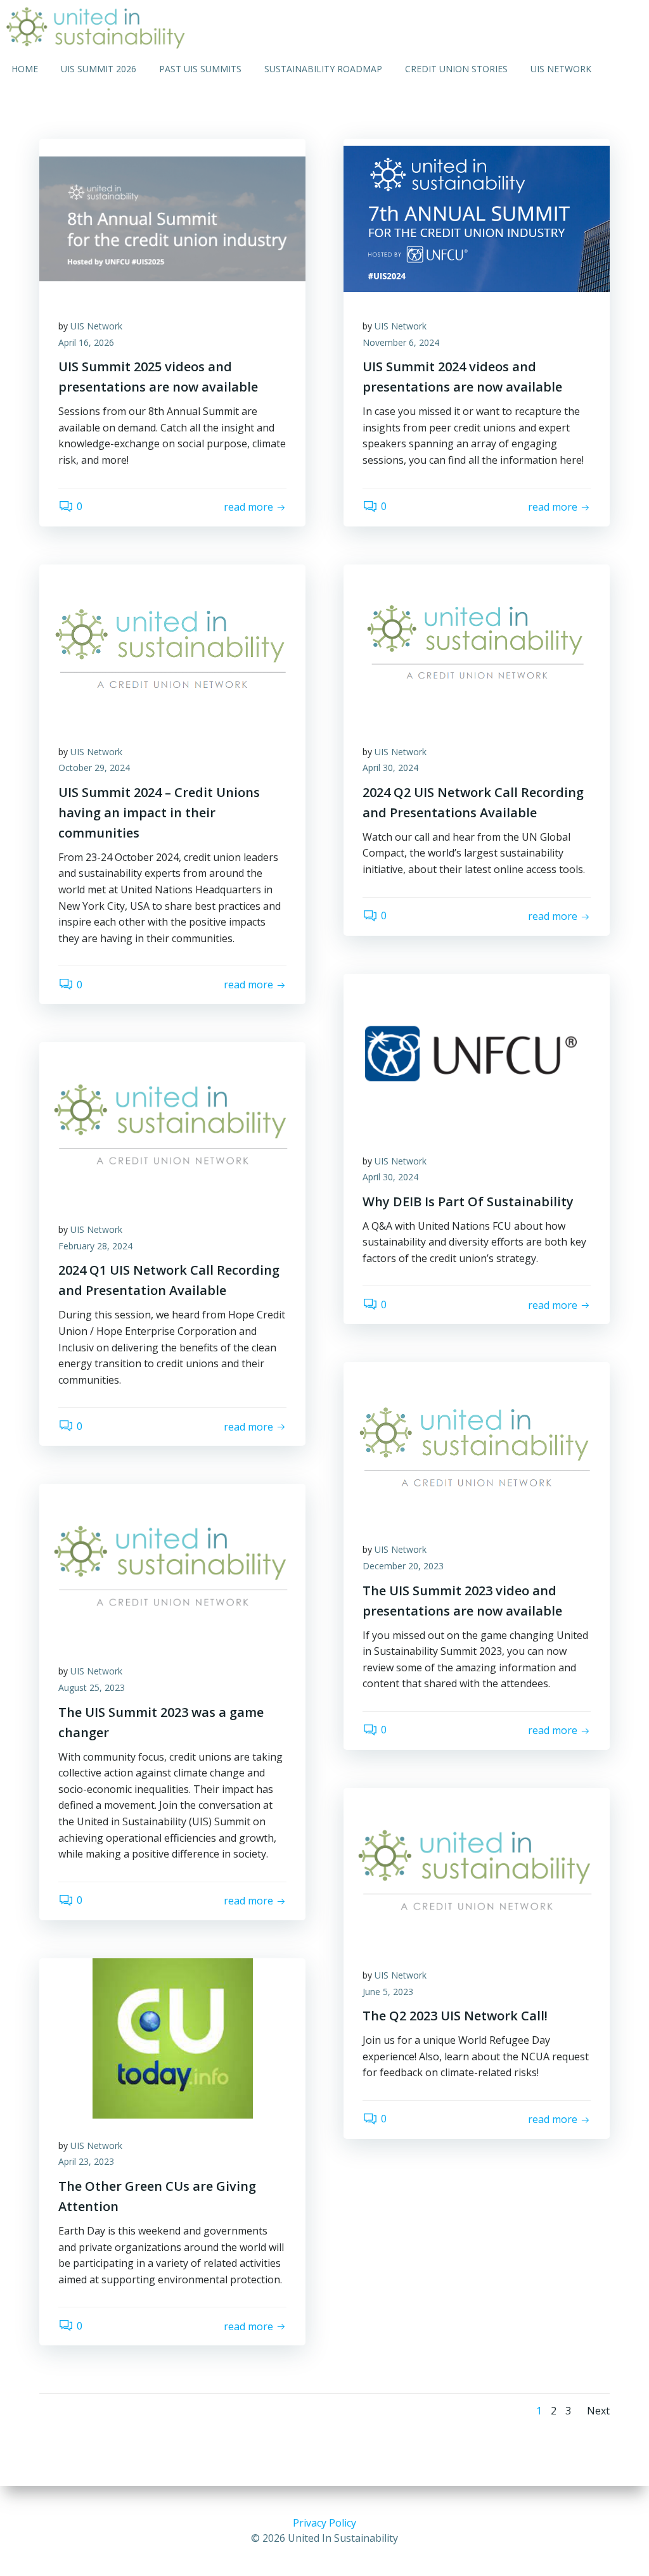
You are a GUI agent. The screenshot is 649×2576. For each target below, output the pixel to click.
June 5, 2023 (388, 1992)
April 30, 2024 (390, 768)
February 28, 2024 (95, 1246)
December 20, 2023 (403, 1566)
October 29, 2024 (94, 768)
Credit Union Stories (456, 69)
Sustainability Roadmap (323, 69)
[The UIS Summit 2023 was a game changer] (172, 1563)
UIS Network (561, 69)
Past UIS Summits (200, 69)
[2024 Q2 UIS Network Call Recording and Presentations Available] (477, 643)
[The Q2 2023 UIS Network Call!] (477, 1867)
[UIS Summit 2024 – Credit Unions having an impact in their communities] (172, 643)
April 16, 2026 (86, 342)
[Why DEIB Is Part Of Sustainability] (477, 1052)
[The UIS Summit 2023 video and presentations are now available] (477, 1441)
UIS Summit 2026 (99, 69)
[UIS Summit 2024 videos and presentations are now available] (477, 218)
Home (25, 69)
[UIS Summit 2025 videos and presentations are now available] (172, 218)
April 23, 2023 (86, 2161)
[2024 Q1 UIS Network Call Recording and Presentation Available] (172, 1121)
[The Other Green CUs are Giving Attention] (172, 2037)
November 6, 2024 (401, 342)
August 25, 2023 (92, 1687)
